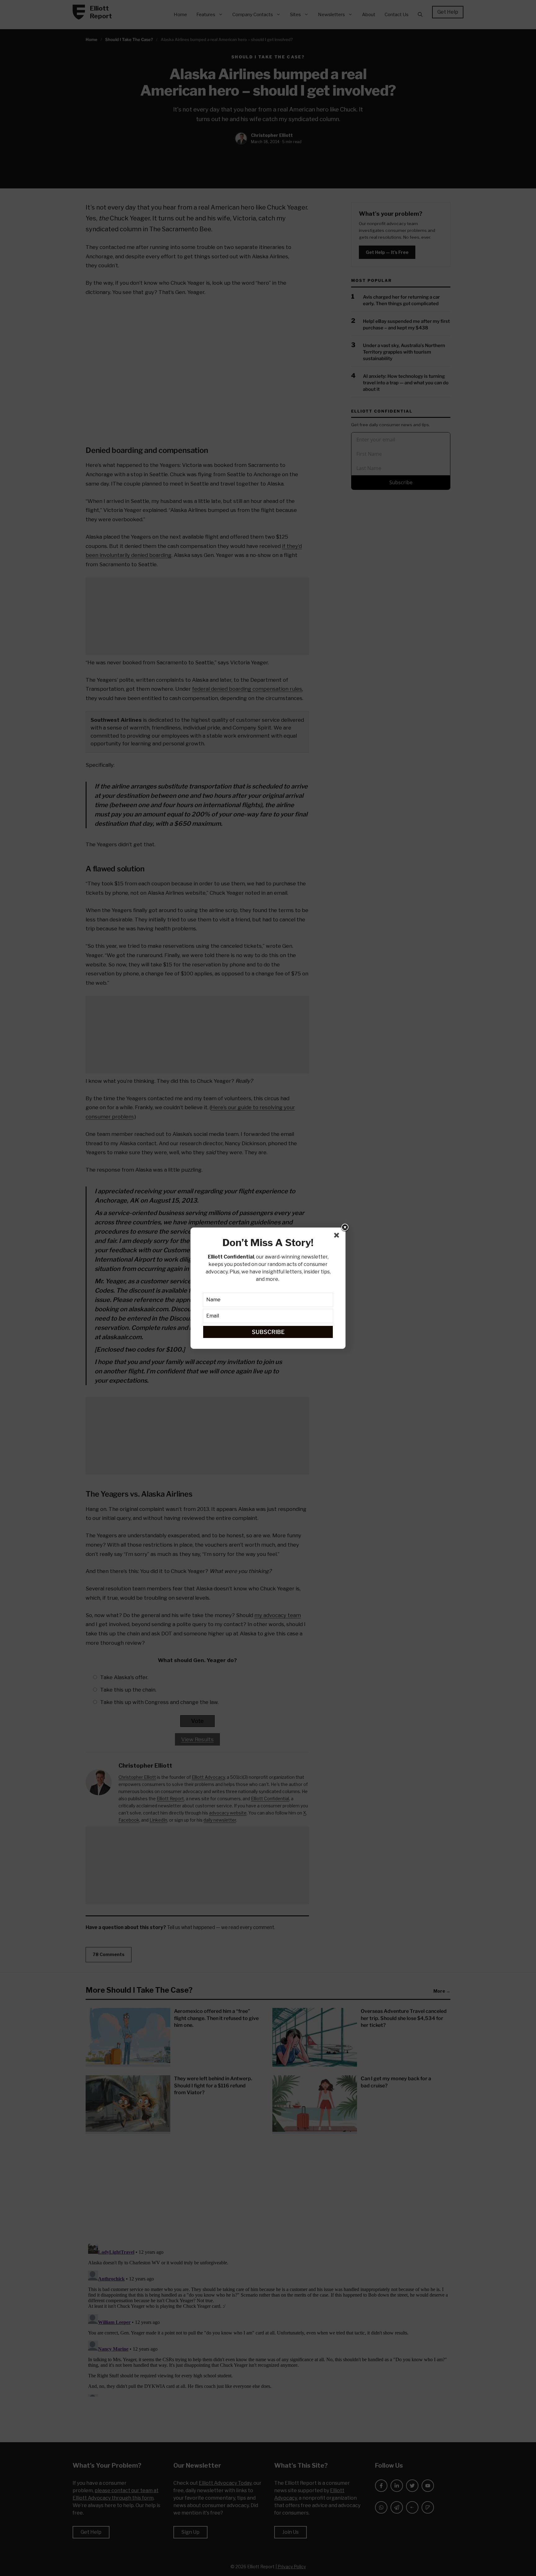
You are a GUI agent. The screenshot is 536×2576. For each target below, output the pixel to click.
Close (345, 1228)
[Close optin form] (338, 1236)
